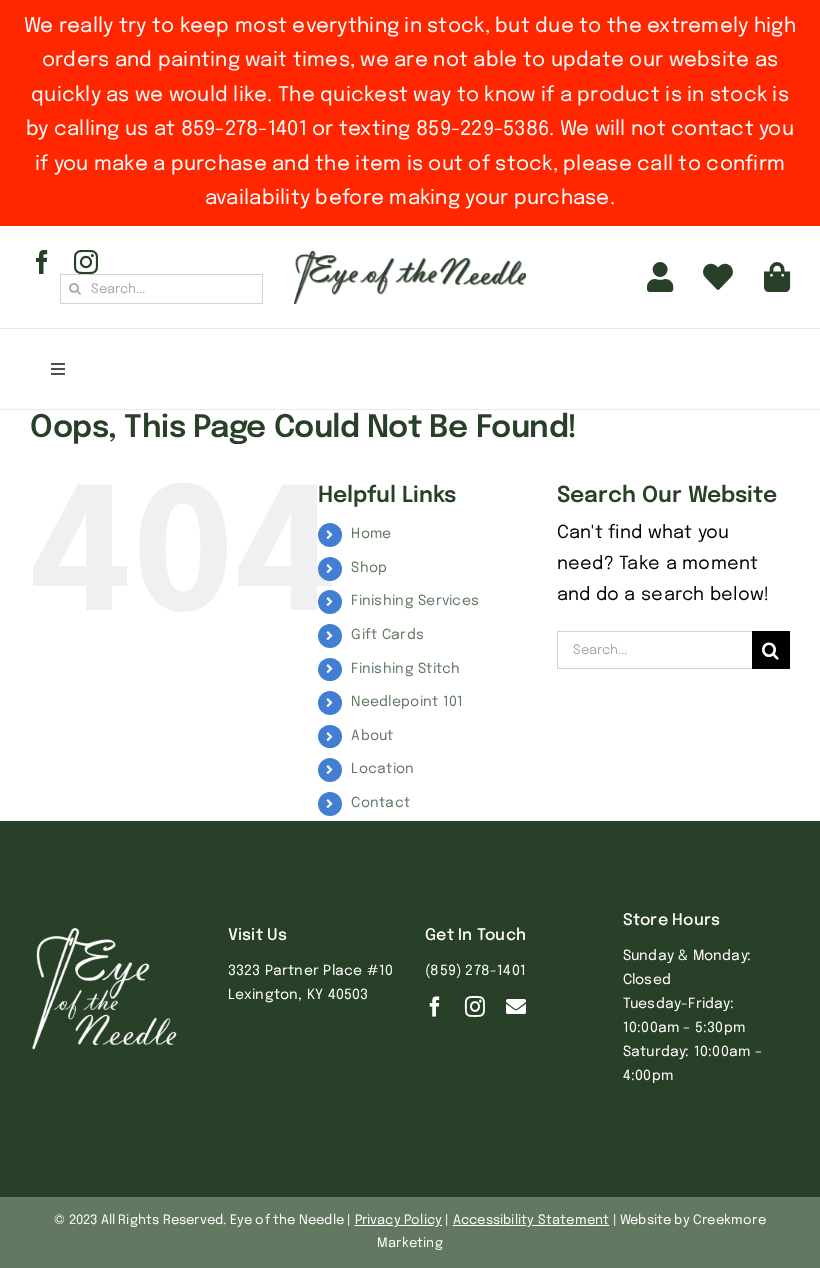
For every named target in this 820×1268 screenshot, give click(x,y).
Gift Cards (387, 635)
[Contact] (516, 1007)
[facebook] (42, 262)
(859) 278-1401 (475, 971)
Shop (369, 568)
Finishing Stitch (405, 669)
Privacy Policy (399, 1220)
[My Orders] (718, 277)
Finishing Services (415, 601)
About (372, 736)
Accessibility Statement (531, 1220)
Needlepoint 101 (407, 702)
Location (382, 769)
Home (371, 534)
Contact (380, 803)
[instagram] (86, 262)
